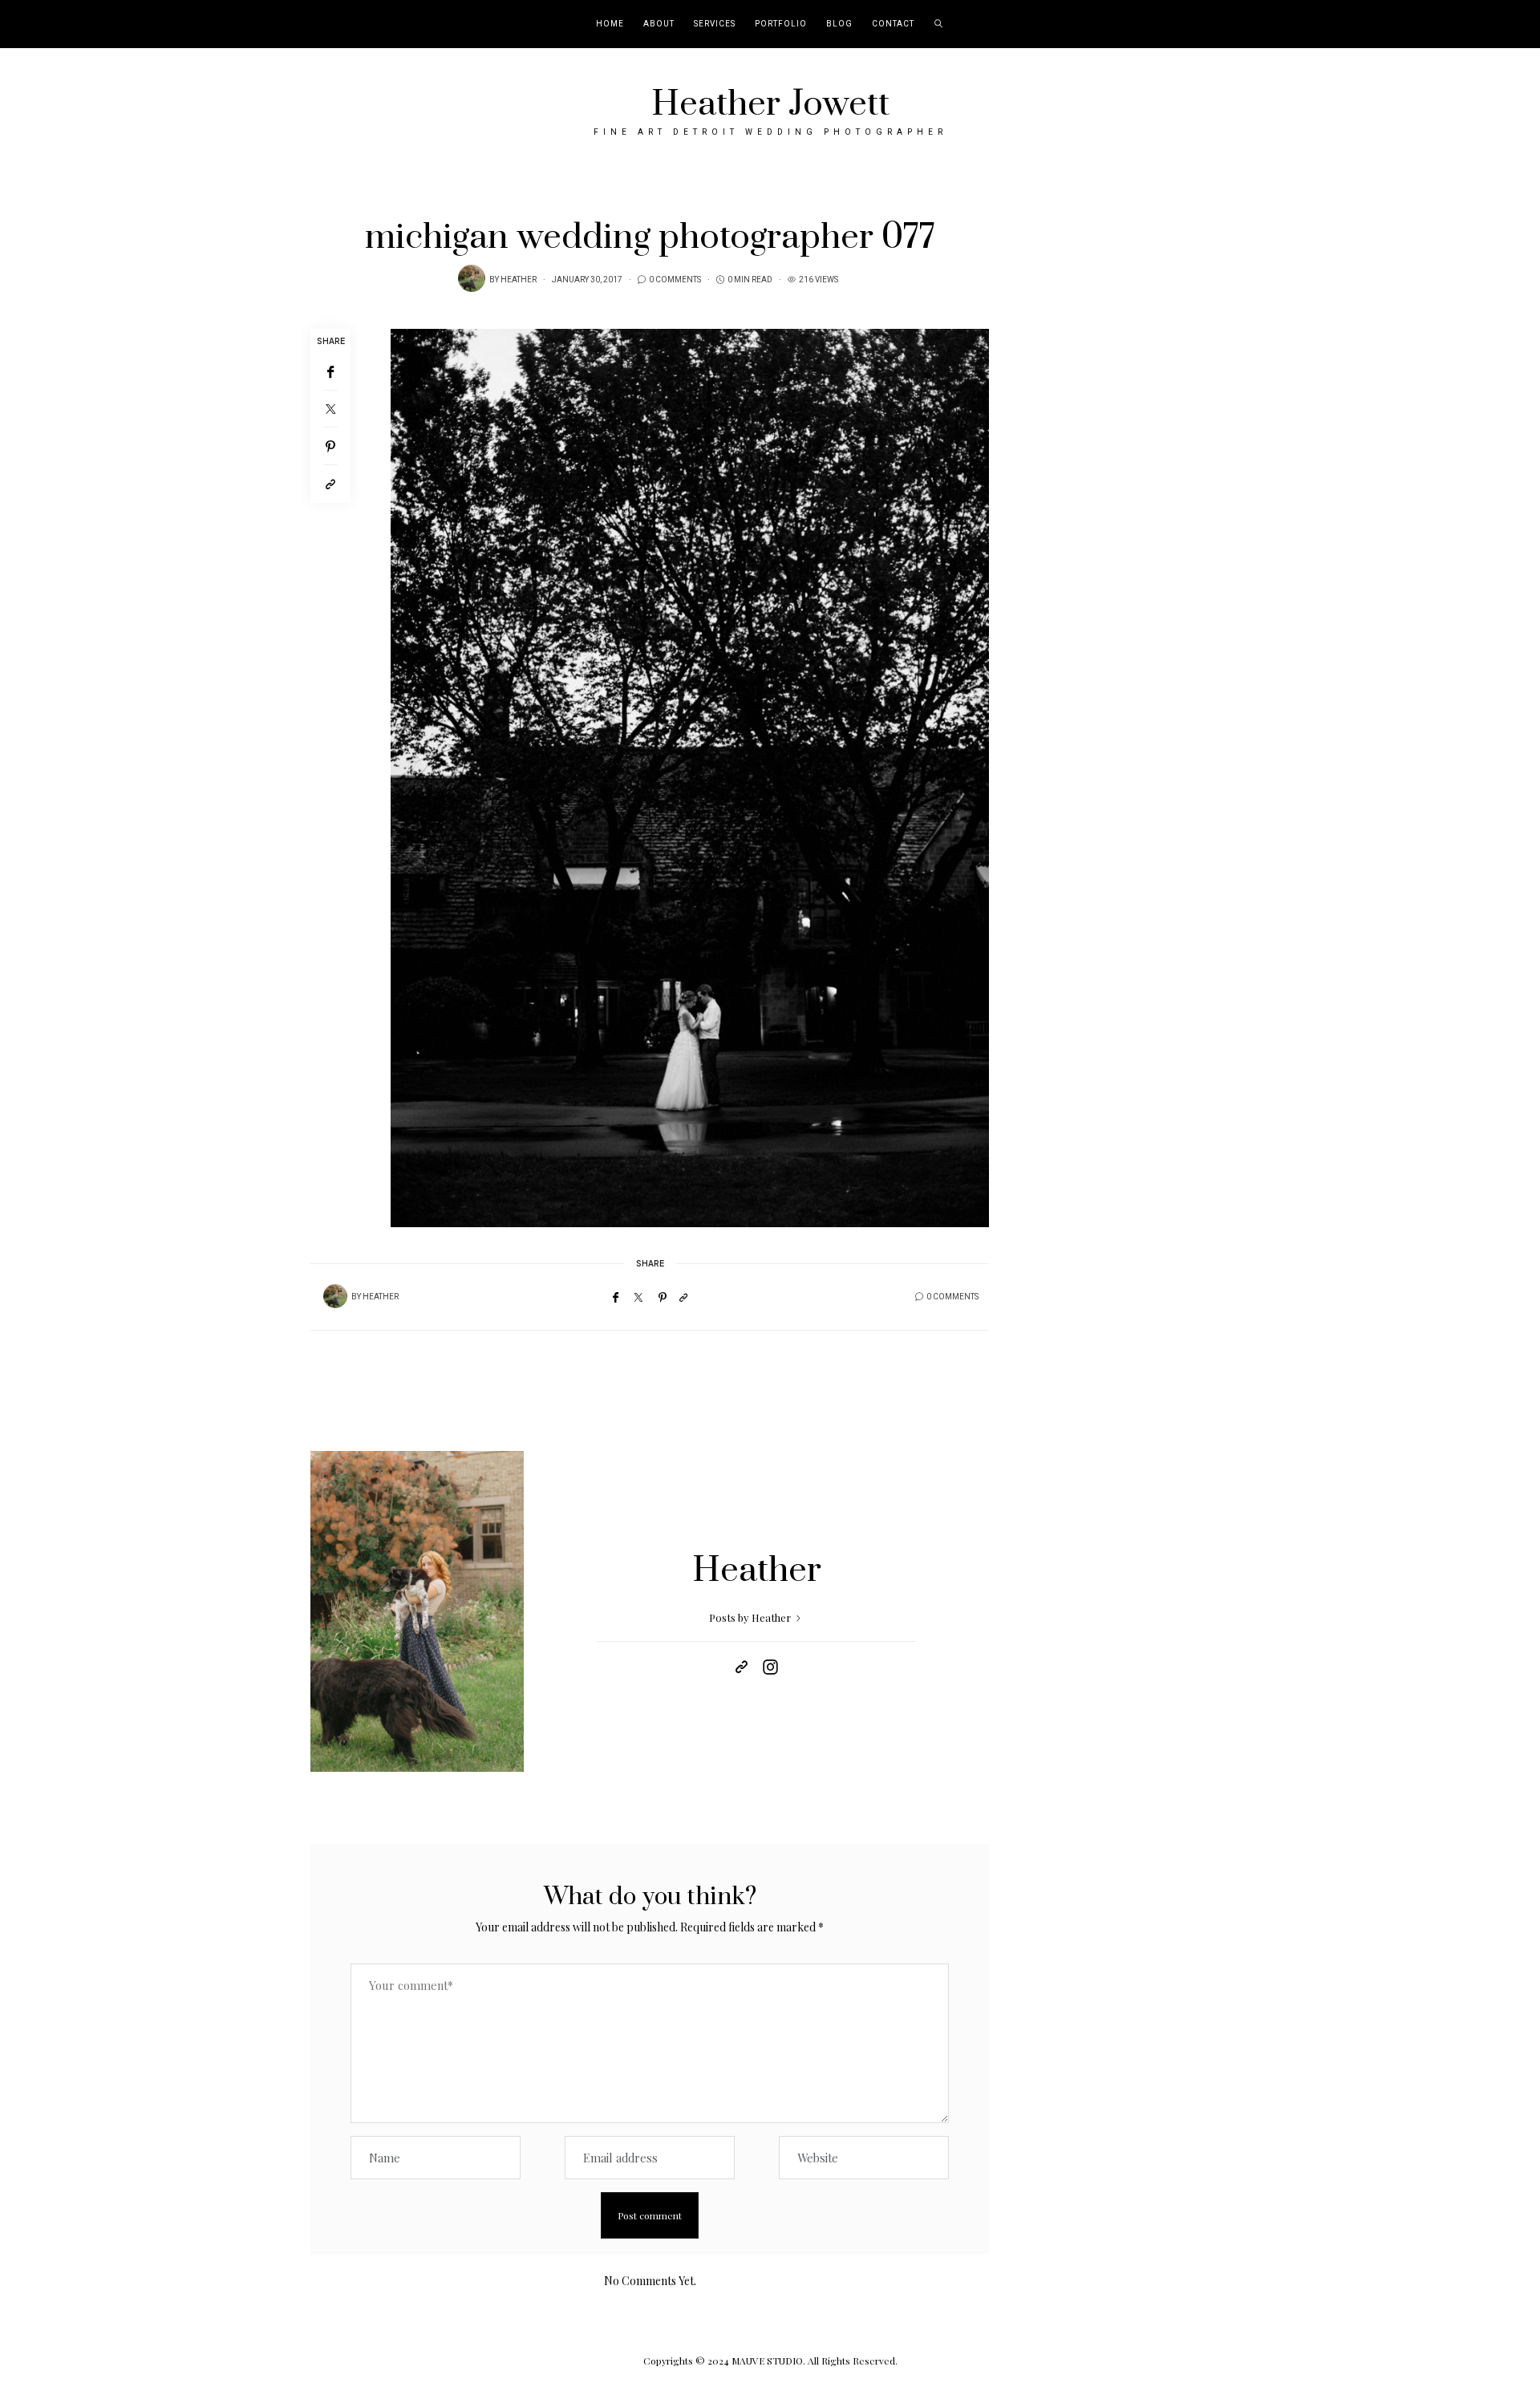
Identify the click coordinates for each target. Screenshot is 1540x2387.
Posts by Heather (751, 1617)
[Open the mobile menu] (1506, 24)
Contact (893, 24)
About (659, 24)
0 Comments (675, 280)
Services (715, 24)
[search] (939, 24)
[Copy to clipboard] (330, 484)
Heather (519, 280)
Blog (839, 24)
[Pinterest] (330, 446)
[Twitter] (330, 409)
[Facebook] (330, 372)
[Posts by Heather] (472, 278)
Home (610, 24)
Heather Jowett (770, 104)
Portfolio (781, 24)
